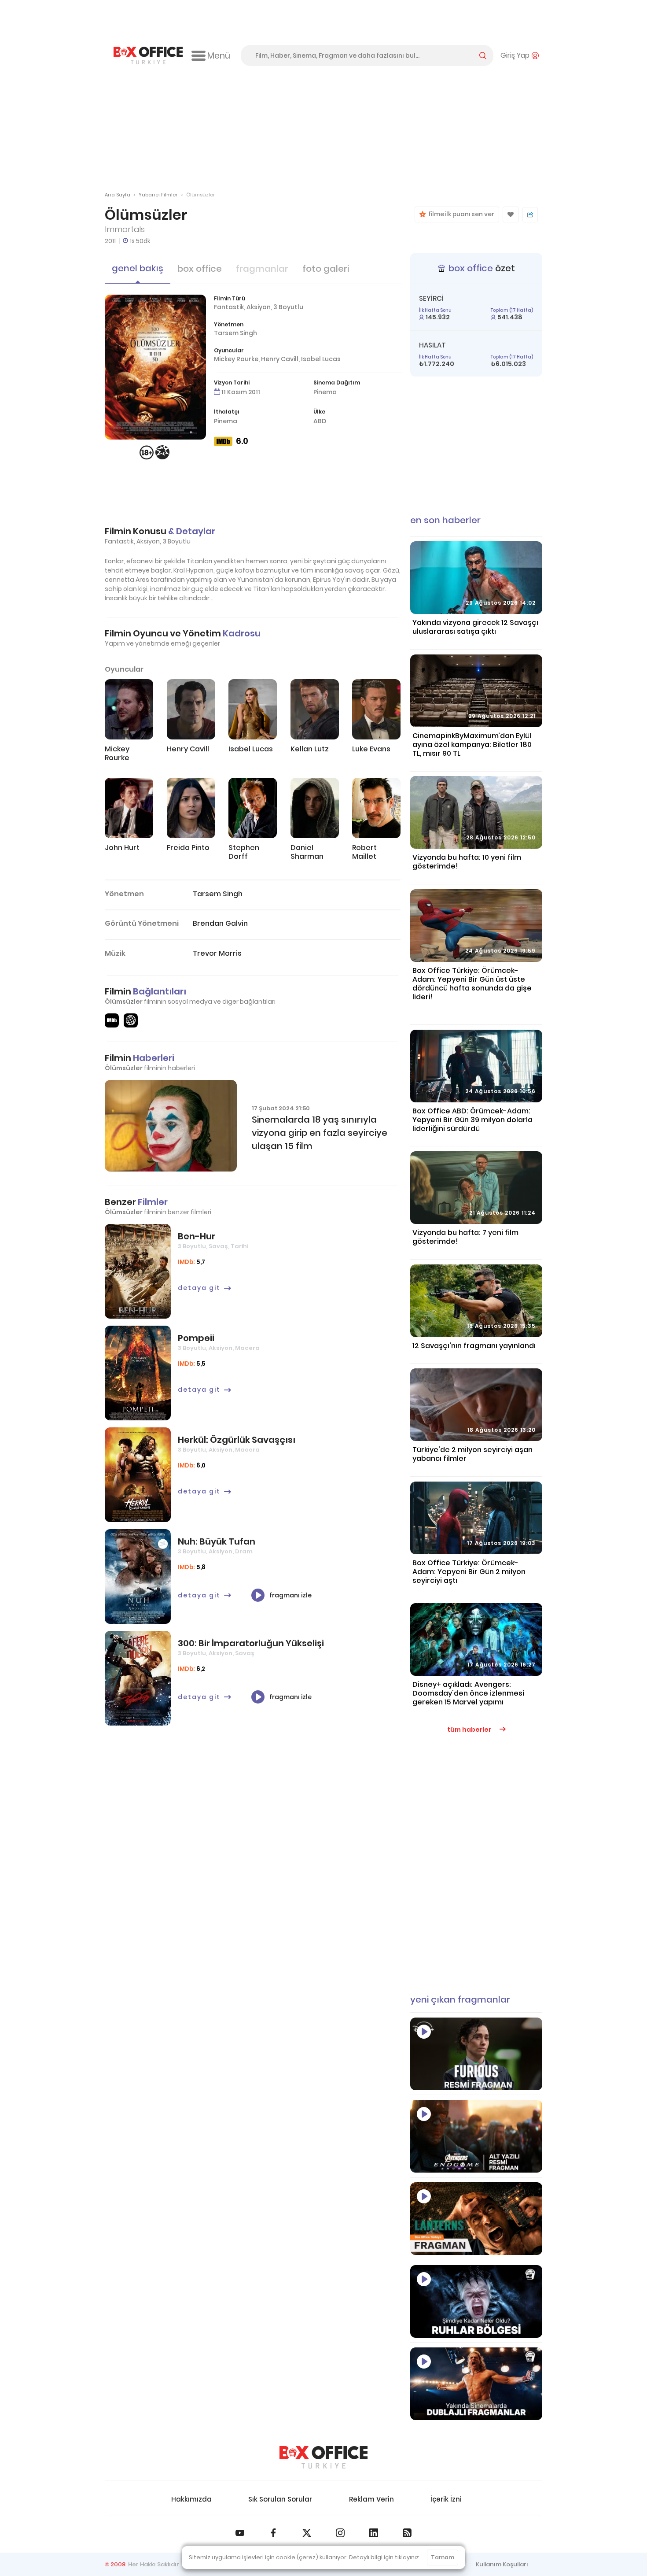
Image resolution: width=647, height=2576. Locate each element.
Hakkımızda (191, 2499)
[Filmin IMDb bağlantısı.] (112, 1020)
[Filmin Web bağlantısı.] (131, 1020)
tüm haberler (470, 1730)
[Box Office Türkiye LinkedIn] (374, 2533)
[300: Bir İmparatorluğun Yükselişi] (138, 1678)
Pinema (325, 392)
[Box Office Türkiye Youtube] (240, 2533)
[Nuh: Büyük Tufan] (138, 1576)
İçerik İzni (446, 2499)
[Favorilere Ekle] (511, 214)
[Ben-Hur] (138, 1271)
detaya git (199, 1288)
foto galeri (326, 269)
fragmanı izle (290, 1595)
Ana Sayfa (118, 195)
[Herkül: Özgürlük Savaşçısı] (138, 1475)
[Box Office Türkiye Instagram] (340, 2533)
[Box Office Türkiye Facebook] (273, 2533)
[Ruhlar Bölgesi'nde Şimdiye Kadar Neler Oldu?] (476, 2301)
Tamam (443, 2557)
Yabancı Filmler (158, 195)
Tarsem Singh (235, 333)
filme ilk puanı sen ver (460, 214)
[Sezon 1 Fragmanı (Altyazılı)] (476, 2219)
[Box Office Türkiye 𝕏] (307, 2533)
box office (200, 269)
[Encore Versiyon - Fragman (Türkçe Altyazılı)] (476, 2136)
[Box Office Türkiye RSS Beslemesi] (407, 2533)
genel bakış (138, 268)
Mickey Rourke (236, 359)
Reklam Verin (371, 2499)
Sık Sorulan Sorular (280, 2499)
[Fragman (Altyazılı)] (476, 2054)
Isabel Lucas (321, 359)
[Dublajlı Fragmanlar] (476, 2384)
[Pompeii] (138, 1373)
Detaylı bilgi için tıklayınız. (385, 2557)
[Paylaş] (530, 215)
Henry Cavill (280, 359)
